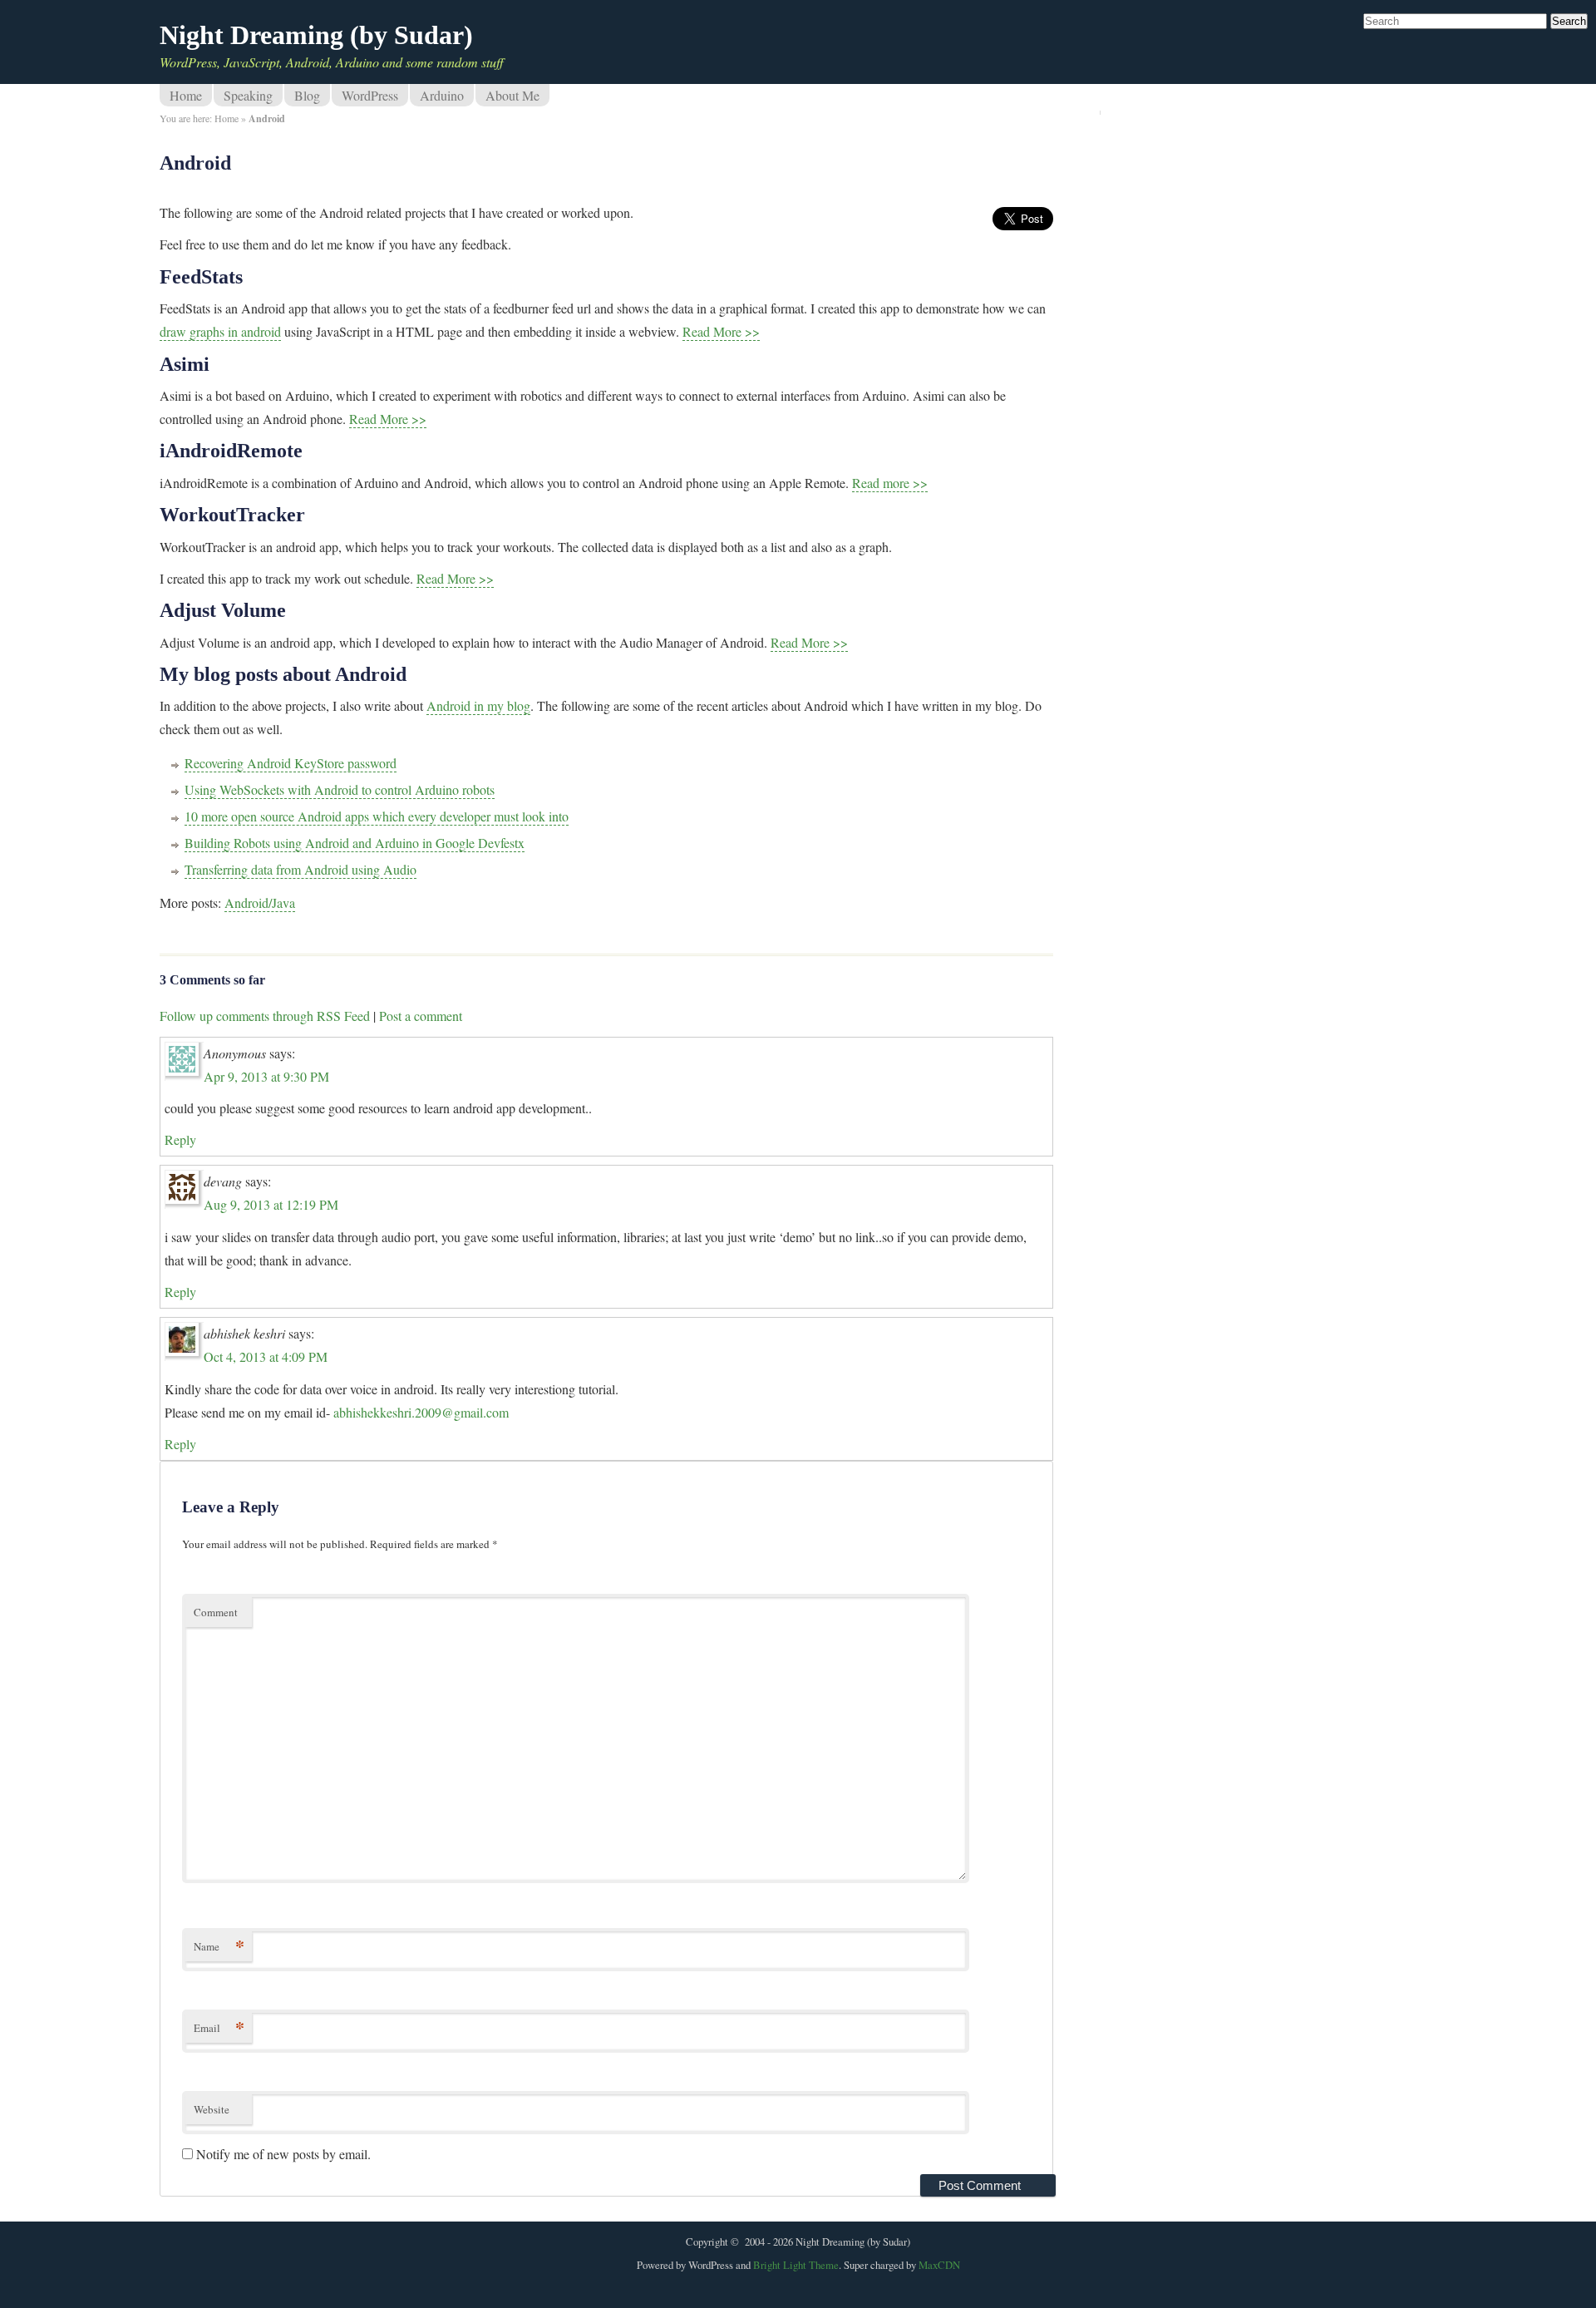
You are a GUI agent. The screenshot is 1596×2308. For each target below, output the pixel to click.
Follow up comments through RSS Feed (265, 1016)
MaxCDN (939, 2265)
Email (219, 2027)
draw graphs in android (220, 331)
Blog (307, 95)
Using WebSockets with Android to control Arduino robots (340, 789)
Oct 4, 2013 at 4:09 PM (266, 1356)
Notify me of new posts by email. (283, 2154)
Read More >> (721, 331)
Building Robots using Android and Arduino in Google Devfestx (355, 843)
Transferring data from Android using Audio (300, 869)
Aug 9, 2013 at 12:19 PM (271, 1204)
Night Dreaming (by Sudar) (316, 35)
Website (212, 2109)
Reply (180, 1139)
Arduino (442, 95)
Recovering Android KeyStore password (291, 763)
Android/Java (260, 902)
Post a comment (421, 1016)
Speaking (248, 95)
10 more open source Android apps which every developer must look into (377, 816)
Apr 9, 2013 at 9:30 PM (266, 1076)
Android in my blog (478, 705)
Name (219, 1946)
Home (186, 95)
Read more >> (890, 483)
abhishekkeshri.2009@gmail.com (421, 1412)
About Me (512, 95)
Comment (216, 1612)
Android (195, 163)
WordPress (370, 95)
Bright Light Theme (796, 2265)
